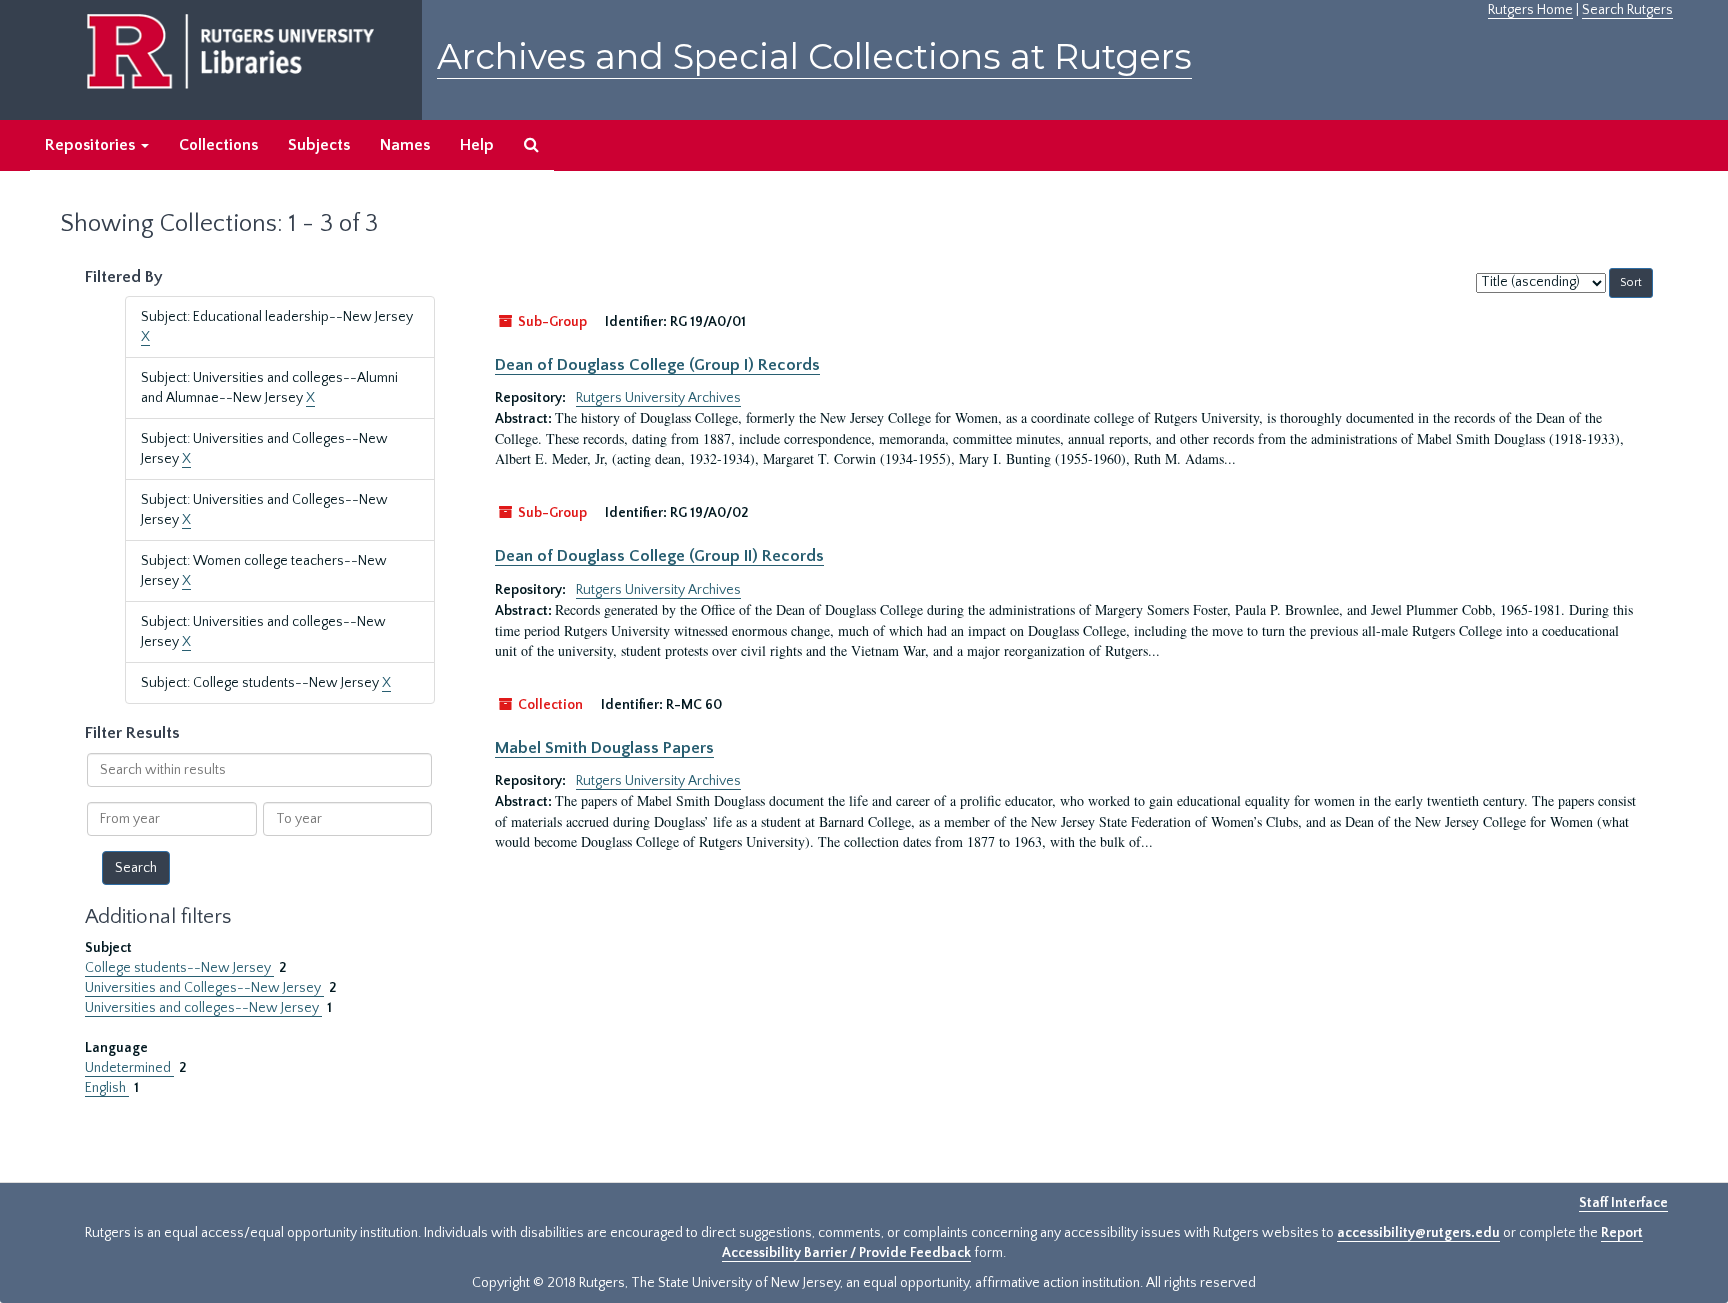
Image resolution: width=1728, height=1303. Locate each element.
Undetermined (129, 1068)
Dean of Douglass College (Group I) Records (657, 365)
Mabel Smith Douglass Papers (604, 748)
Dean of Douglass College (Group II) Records (659, 556)
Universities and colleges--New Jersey (203, 1008)
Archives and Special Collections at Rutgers (814, 56)
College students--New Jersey (179, 968)
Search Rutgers (1627, 10)
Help (477, 145)
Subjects (319, 145)
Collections (218, 145)
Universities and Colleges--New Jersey (204, 988)
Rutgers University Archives (658, 398)
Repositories (92, 145)
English (107, 1088)
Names (405, 145)
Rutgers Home (1530, 10)
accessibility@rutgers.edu (1418, 1233)
